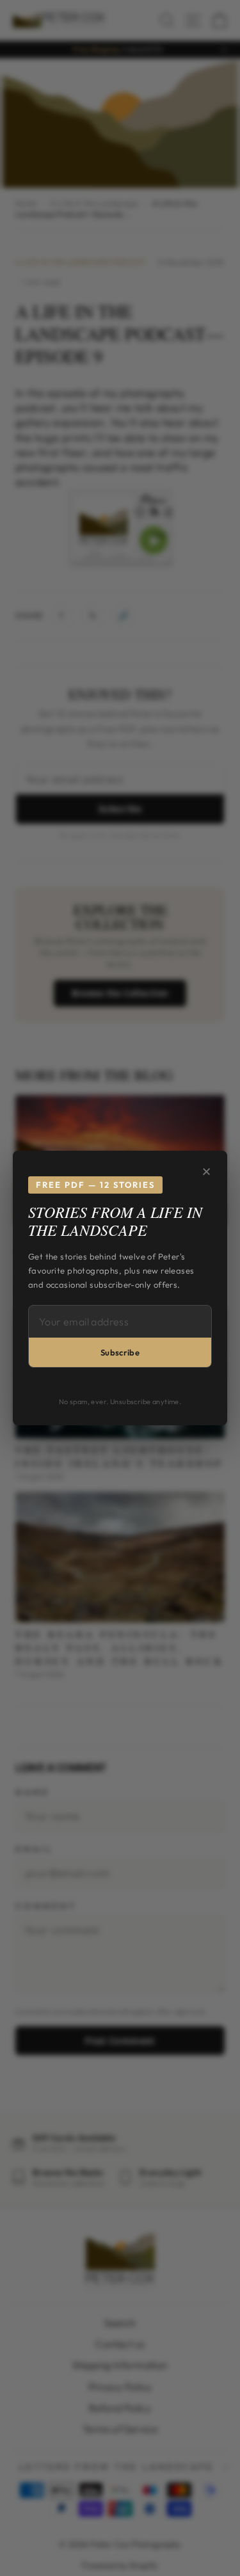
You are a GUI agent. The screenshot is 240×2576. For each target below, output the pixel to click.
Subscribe (120, 1352)
